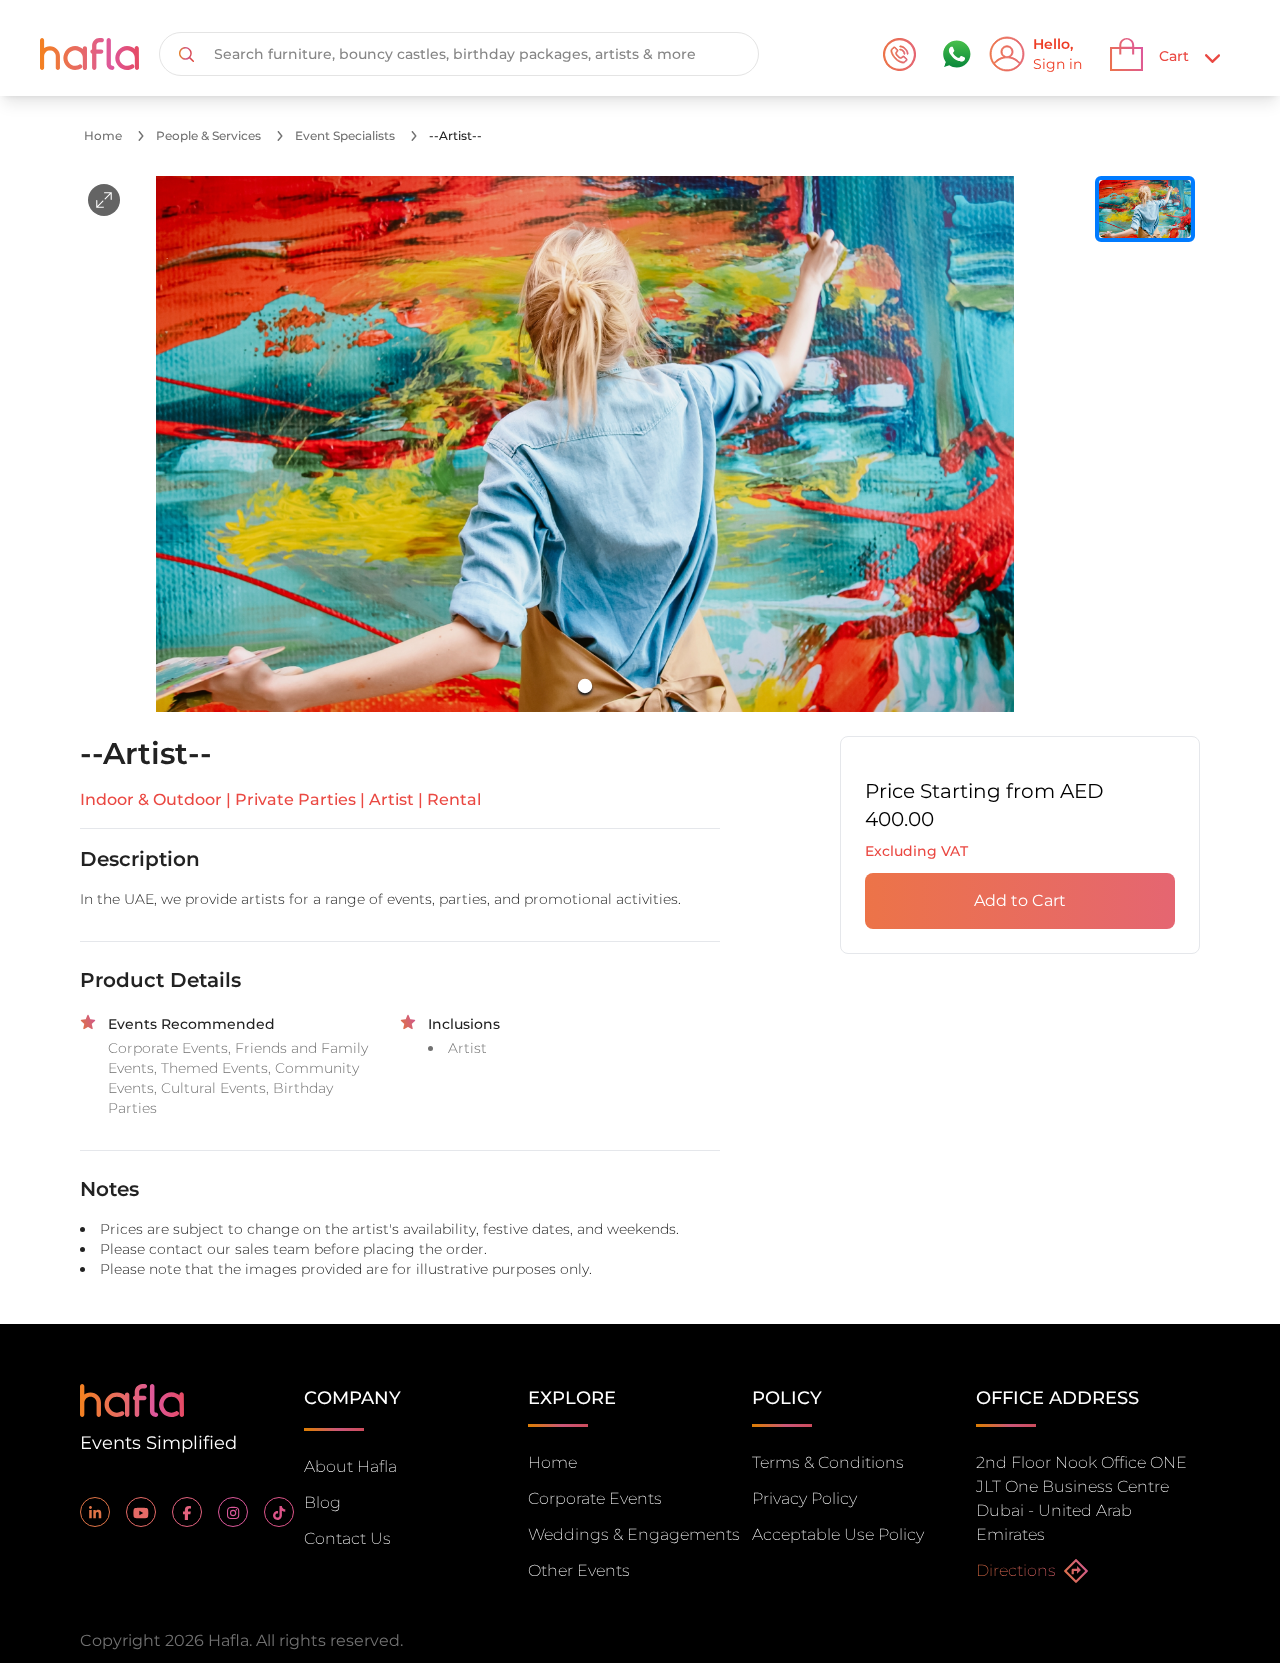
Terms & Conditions (828, 1462)
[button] (585, 444)
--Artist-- (455, 135)
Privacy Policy (804, 1498)
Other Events (579, 1570)
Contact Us (347, 1538)
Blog (322, 1502)
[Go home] (132, 1398)
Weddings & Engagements (634, 1534)
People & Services (208, 135)
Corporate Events (595, 1498)
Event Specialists (345, 135)
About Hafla (350, 1466)
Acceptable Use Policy (838, 1534)
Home (103, 135)
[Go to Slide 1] (585, 686)
